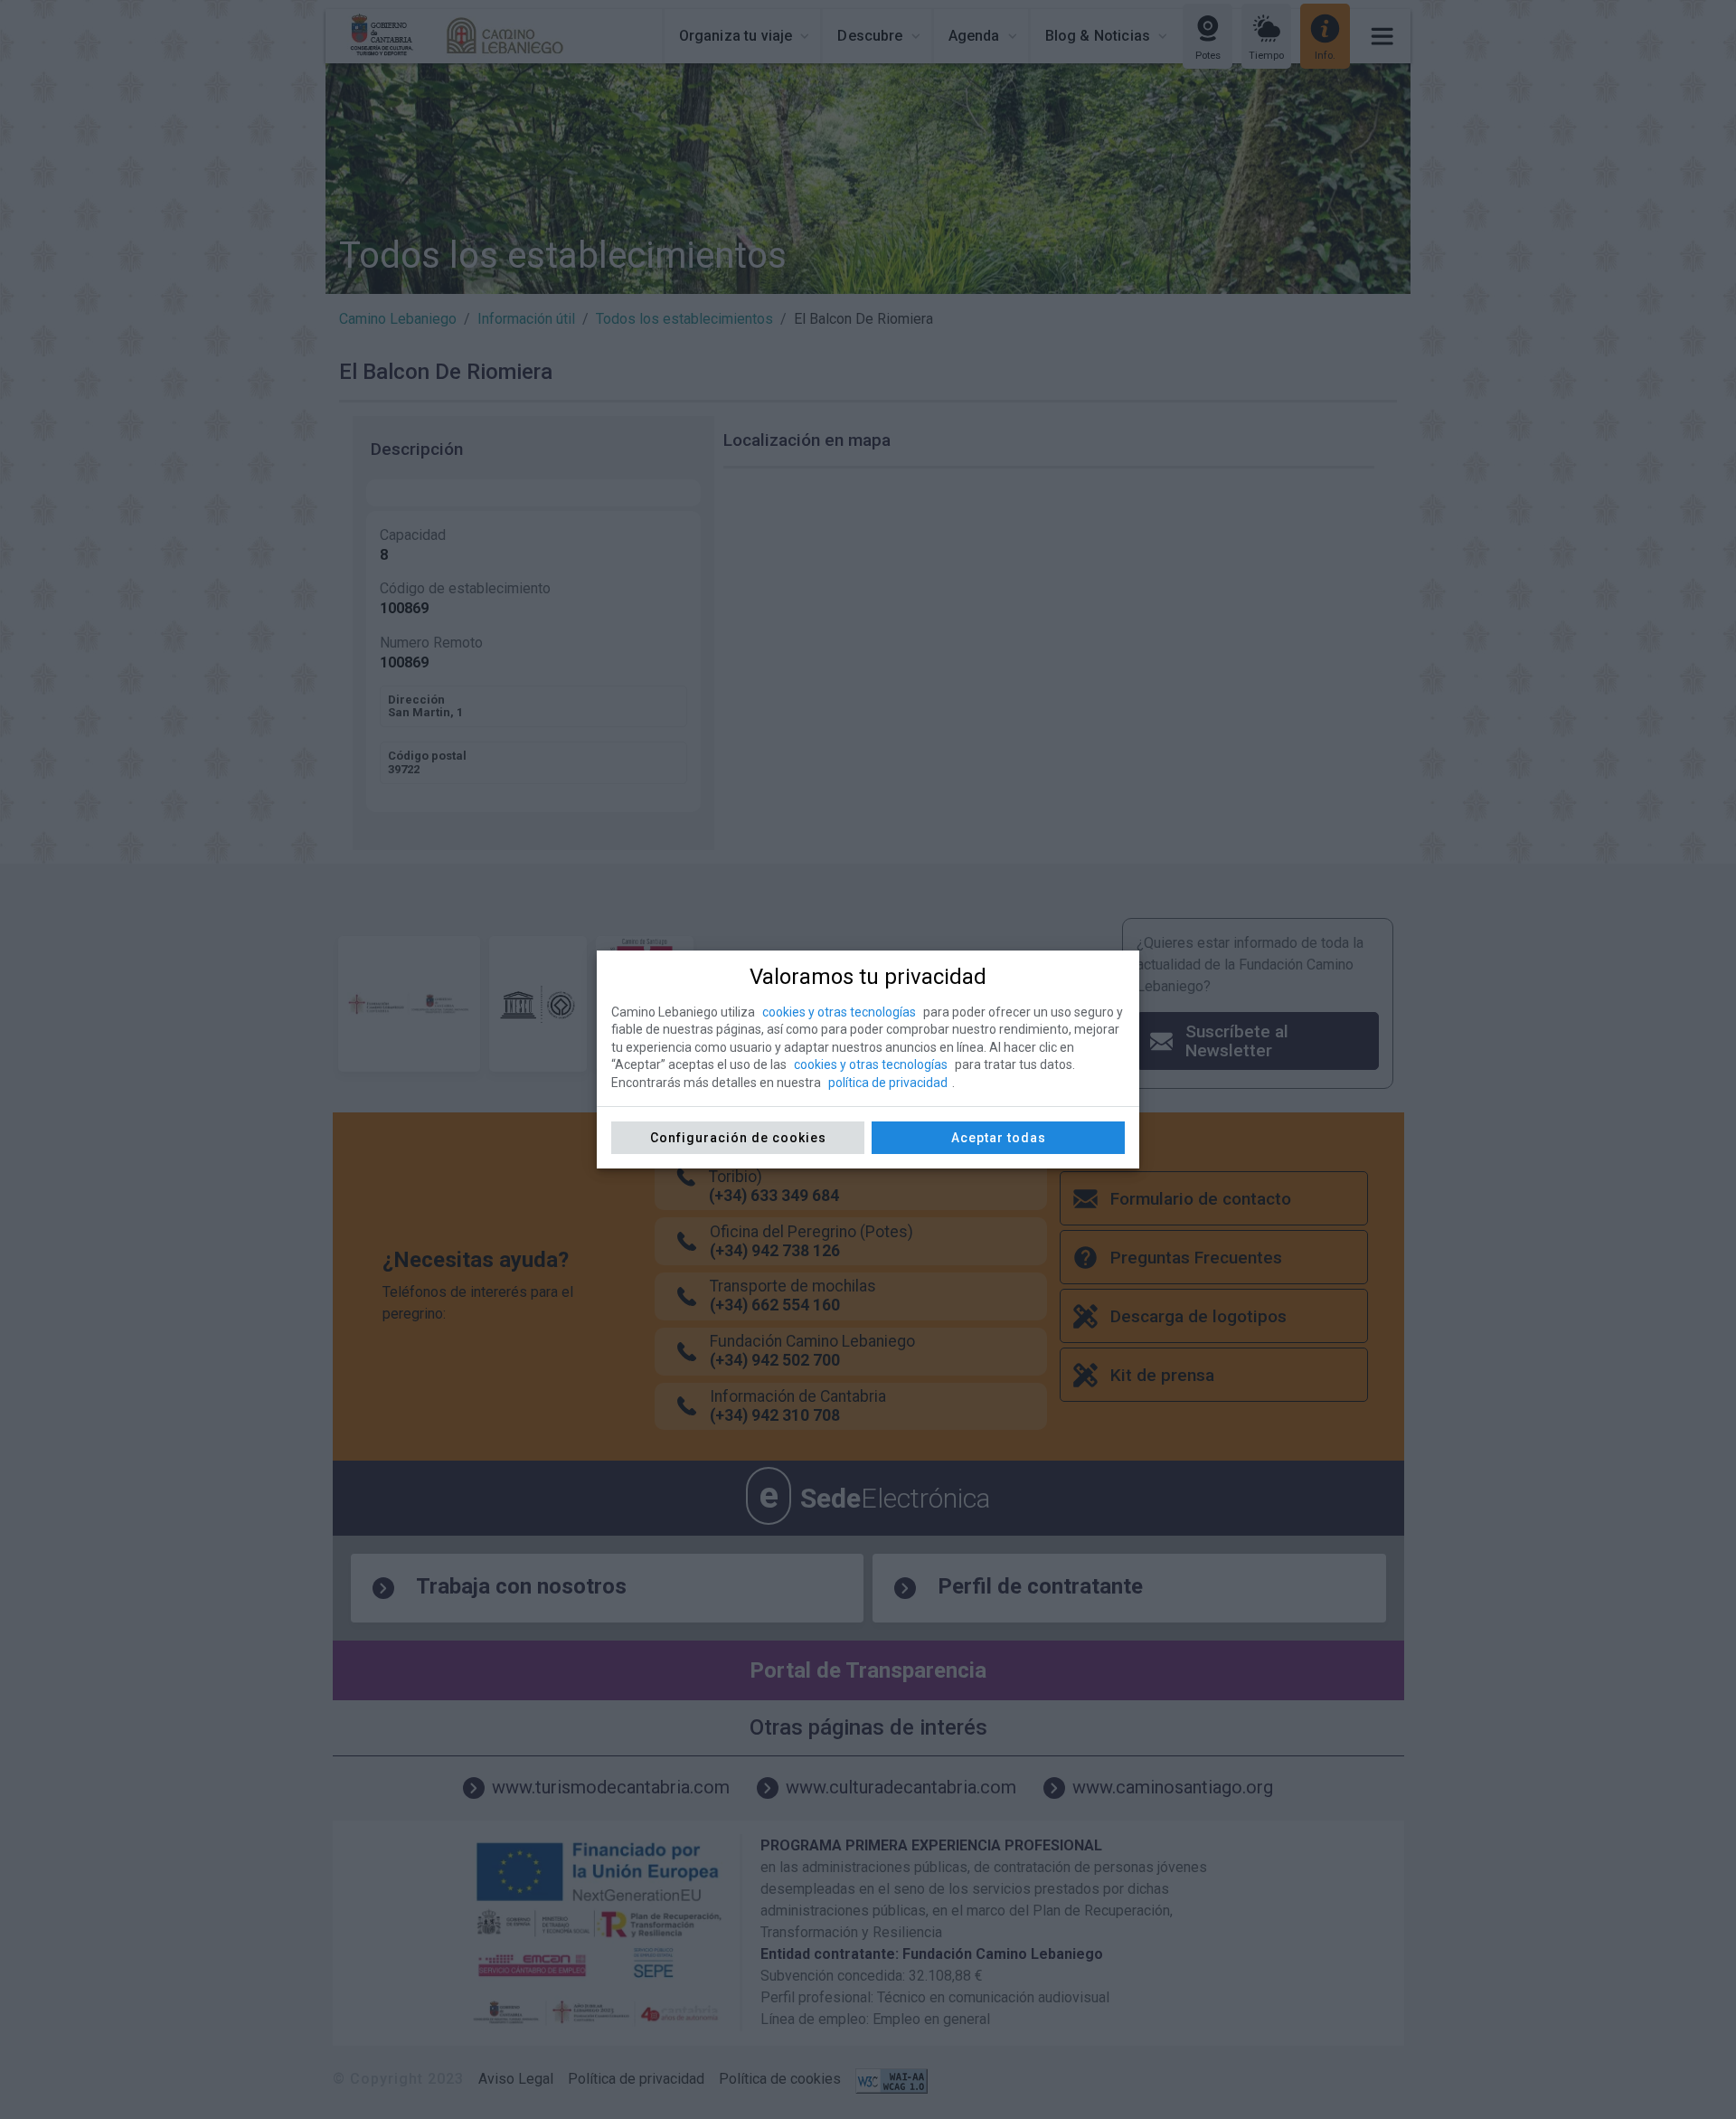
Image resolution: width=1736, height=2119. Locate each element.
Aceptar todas (999, 1138)
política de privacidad (888, 1083)
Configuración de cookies (738, 1138)
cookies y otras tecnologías (839, 1012)
